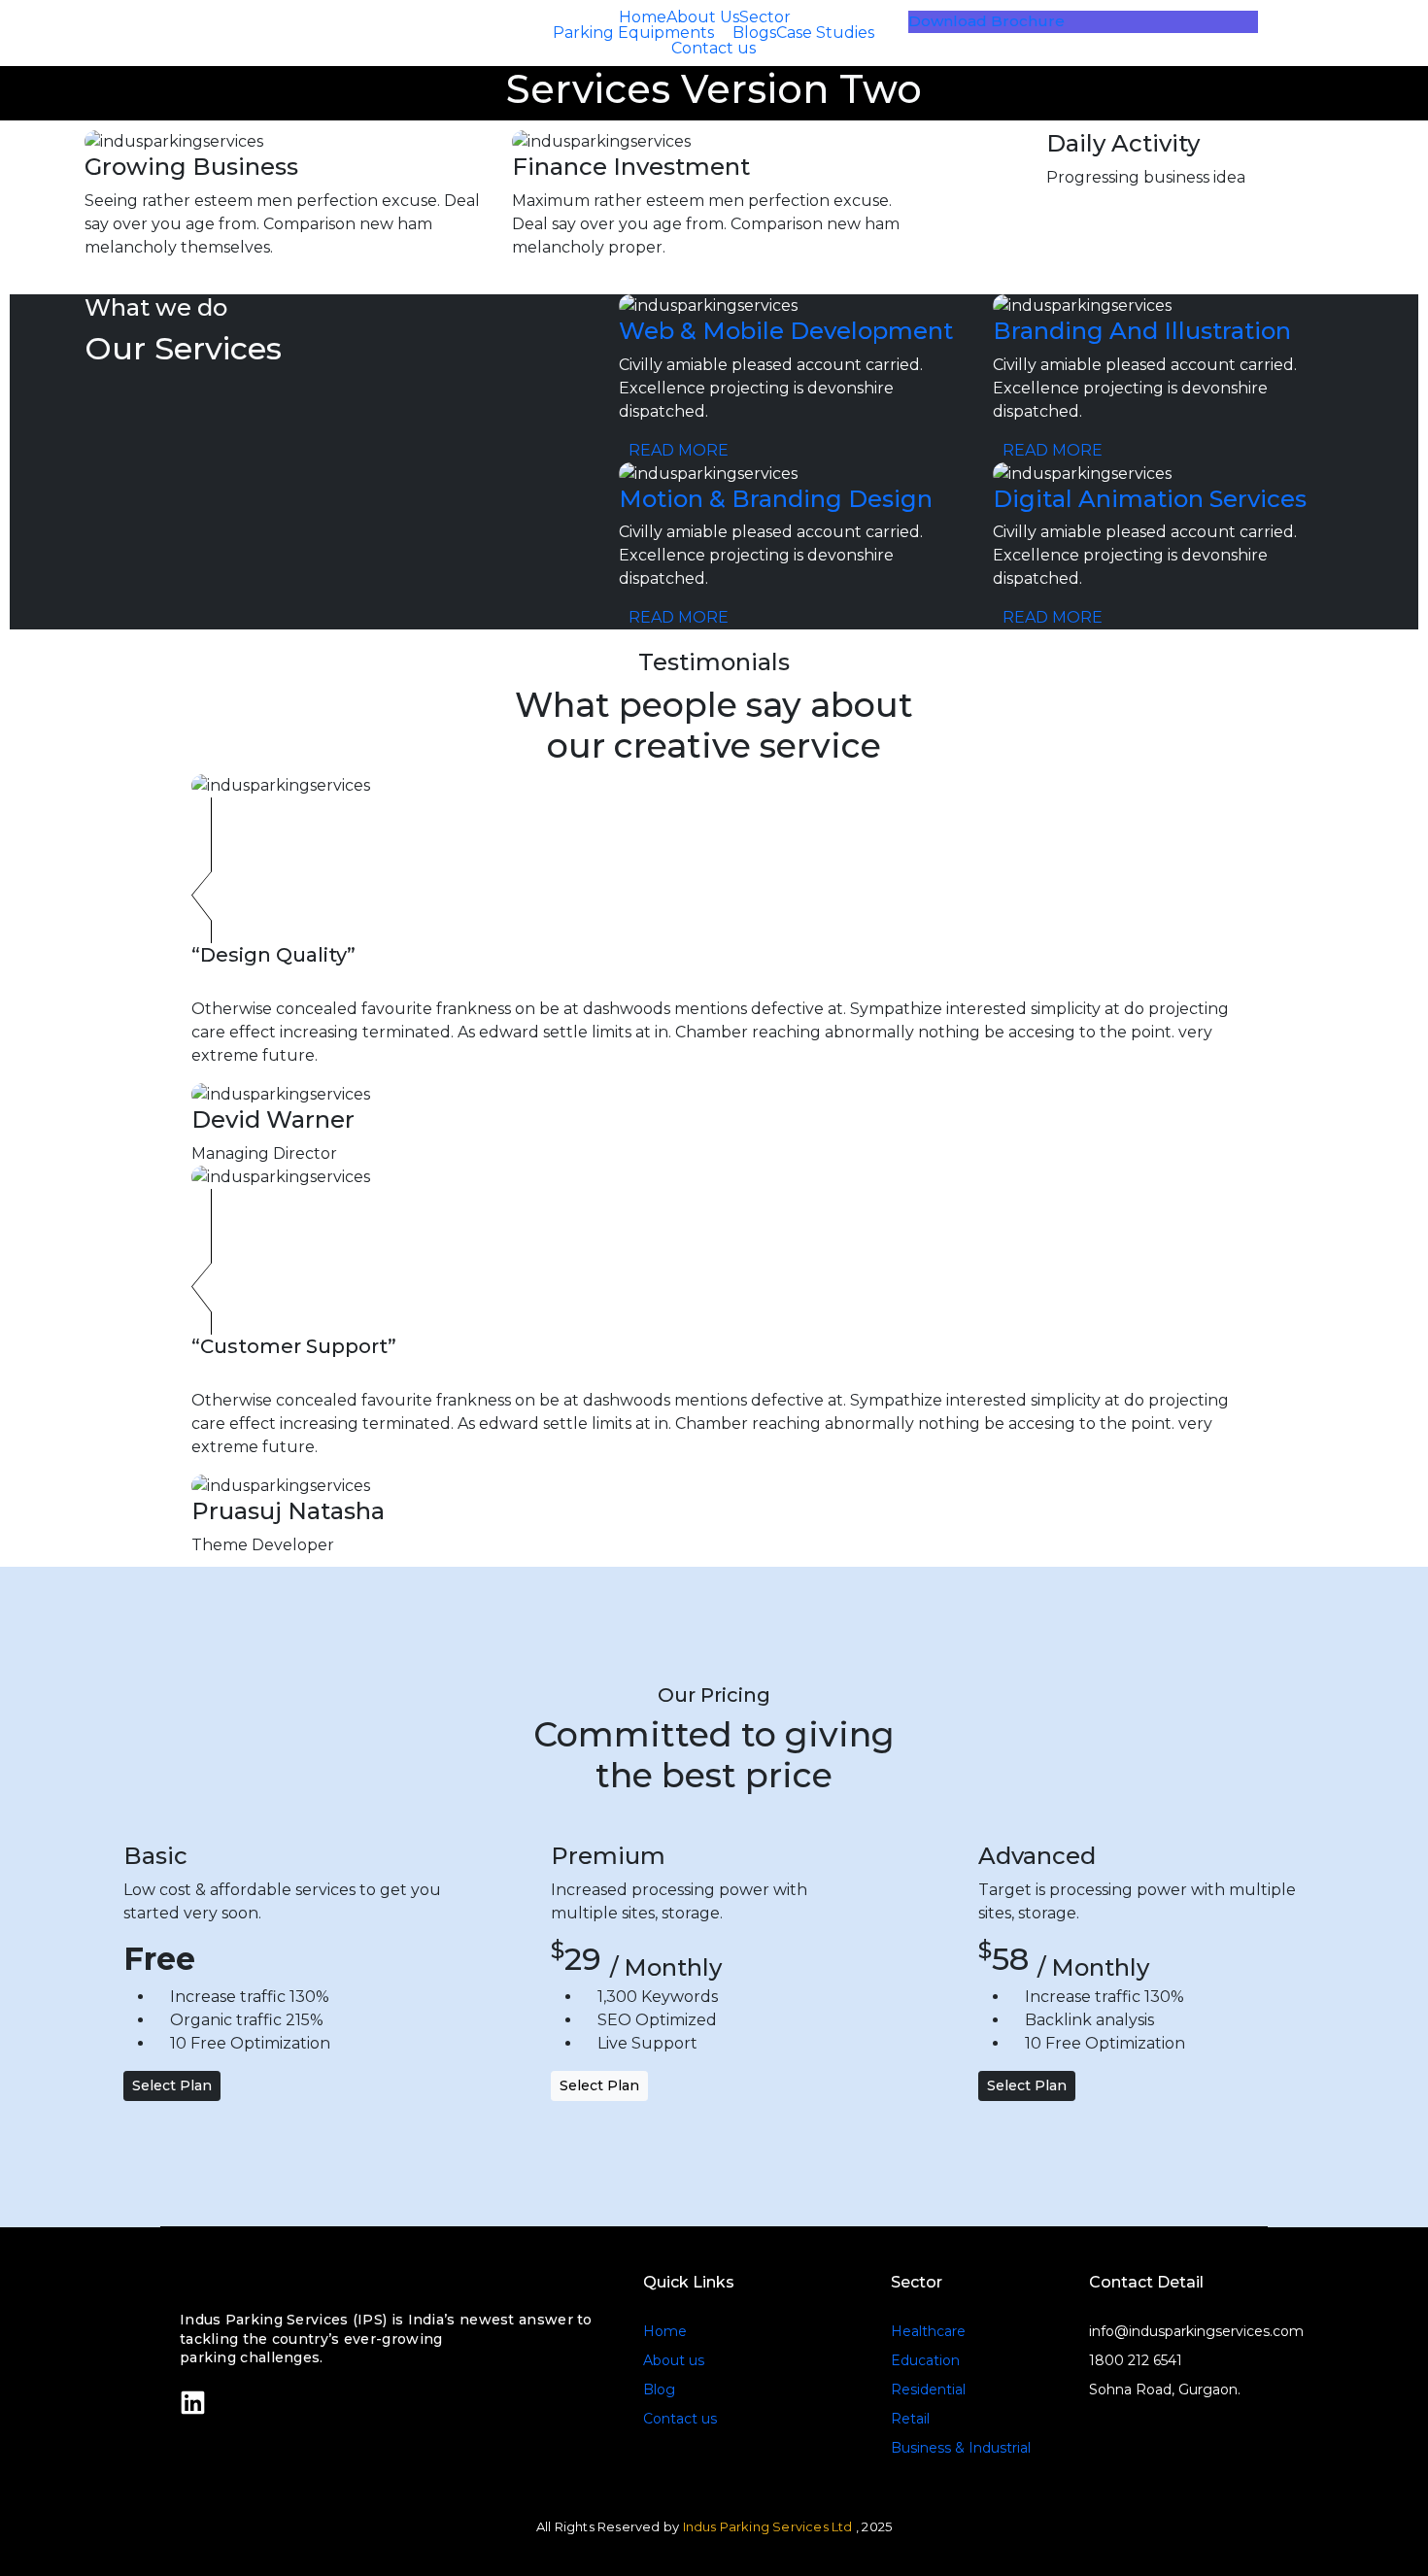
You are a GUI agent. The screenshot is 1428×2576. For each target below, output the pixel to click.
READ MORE (680, 450)
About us (674, 2360)
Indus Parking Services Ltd (768, 2526)
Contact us (680, 2419)
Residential (928, 2390)
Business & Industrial (961, 2448)
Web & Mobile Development (786, 331)
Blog (659, 2390)
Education (925, 2360)
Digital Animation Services (1150, 499)
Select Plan (172, 2085)
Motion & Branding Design (776, 499)
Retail (910, 2419)
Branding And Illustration (1142, 331)
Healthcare (928, 2331)
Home (665, 2331)
